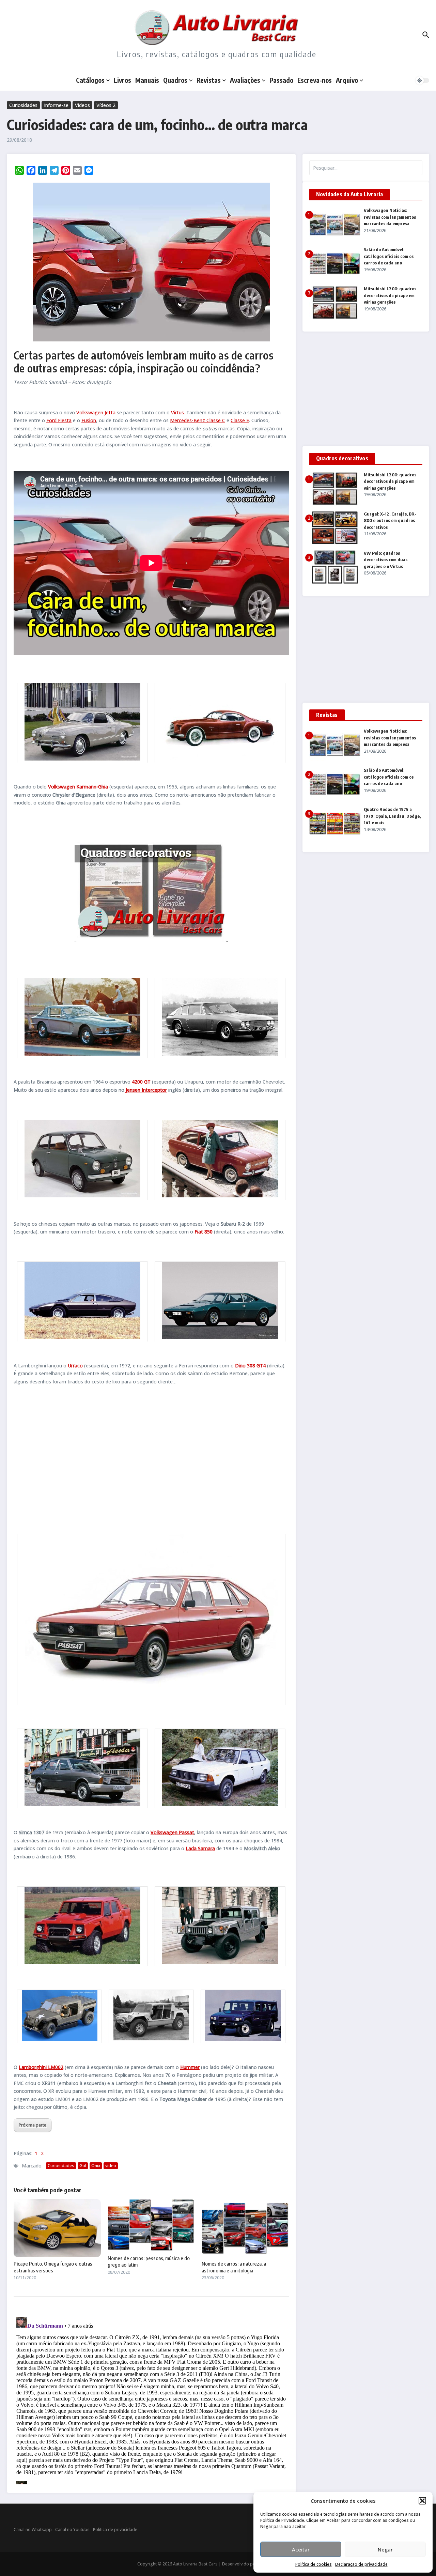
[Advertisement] (151, 1458)
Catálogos (90, 80)
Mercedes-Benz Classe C (198, 420)
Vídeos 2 (106, 105)
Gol (83, 2166)
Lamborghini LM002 (41, 2067)
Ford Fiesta (59, 420)
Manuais (147, 80)
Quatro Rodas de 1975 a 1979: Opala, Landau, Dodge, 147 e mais (392, 816)
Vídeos (82, 105)
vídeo (111, 2166)
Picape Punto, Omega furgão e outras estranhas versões (53, 2267)
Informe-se (56, 105)
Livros (122, 80)
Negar (385, 2549)
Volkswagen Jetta (96, 412)
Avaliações (245, 80)
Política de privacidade (115, 2529)
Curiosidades (23, 105)
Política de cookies (314, 2564)
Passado (281, 80)
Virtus (177, 412)
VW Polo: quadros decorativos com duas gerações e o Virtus (386, 560)
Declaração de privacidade (361, 2564)
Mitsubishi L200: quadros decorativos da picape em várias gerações (390, 295)
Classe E (240, 420)
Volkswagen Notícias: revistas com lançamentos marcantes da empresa (390, 217)
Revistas (209, 80)
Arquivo (347, 80)
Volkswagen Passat (172, 1832)
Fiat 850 (204, 1232)
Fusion (89, 420)
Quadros (175, 80)
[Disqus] (151, 2399)
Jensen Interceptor (146, 1090)
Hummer (190, 2067)
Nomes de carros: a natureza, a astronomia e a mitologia (234, 2267)
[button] (422, 2501)
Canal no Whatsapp (33, 2529)
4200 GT (141, 1082)
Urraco (75, 1366)
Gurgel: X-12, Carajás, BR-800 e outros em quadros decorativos (390, 520)
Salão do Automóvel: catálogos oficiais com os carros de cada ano (389, 256)
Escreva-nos (315, 80)
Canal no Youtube (72, 2529)
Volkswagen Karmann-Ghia (78, 787)
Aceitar (301, 2549)
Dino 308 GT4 (250, 1366)
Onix (96, 2166)
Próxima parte (33, 2125)
